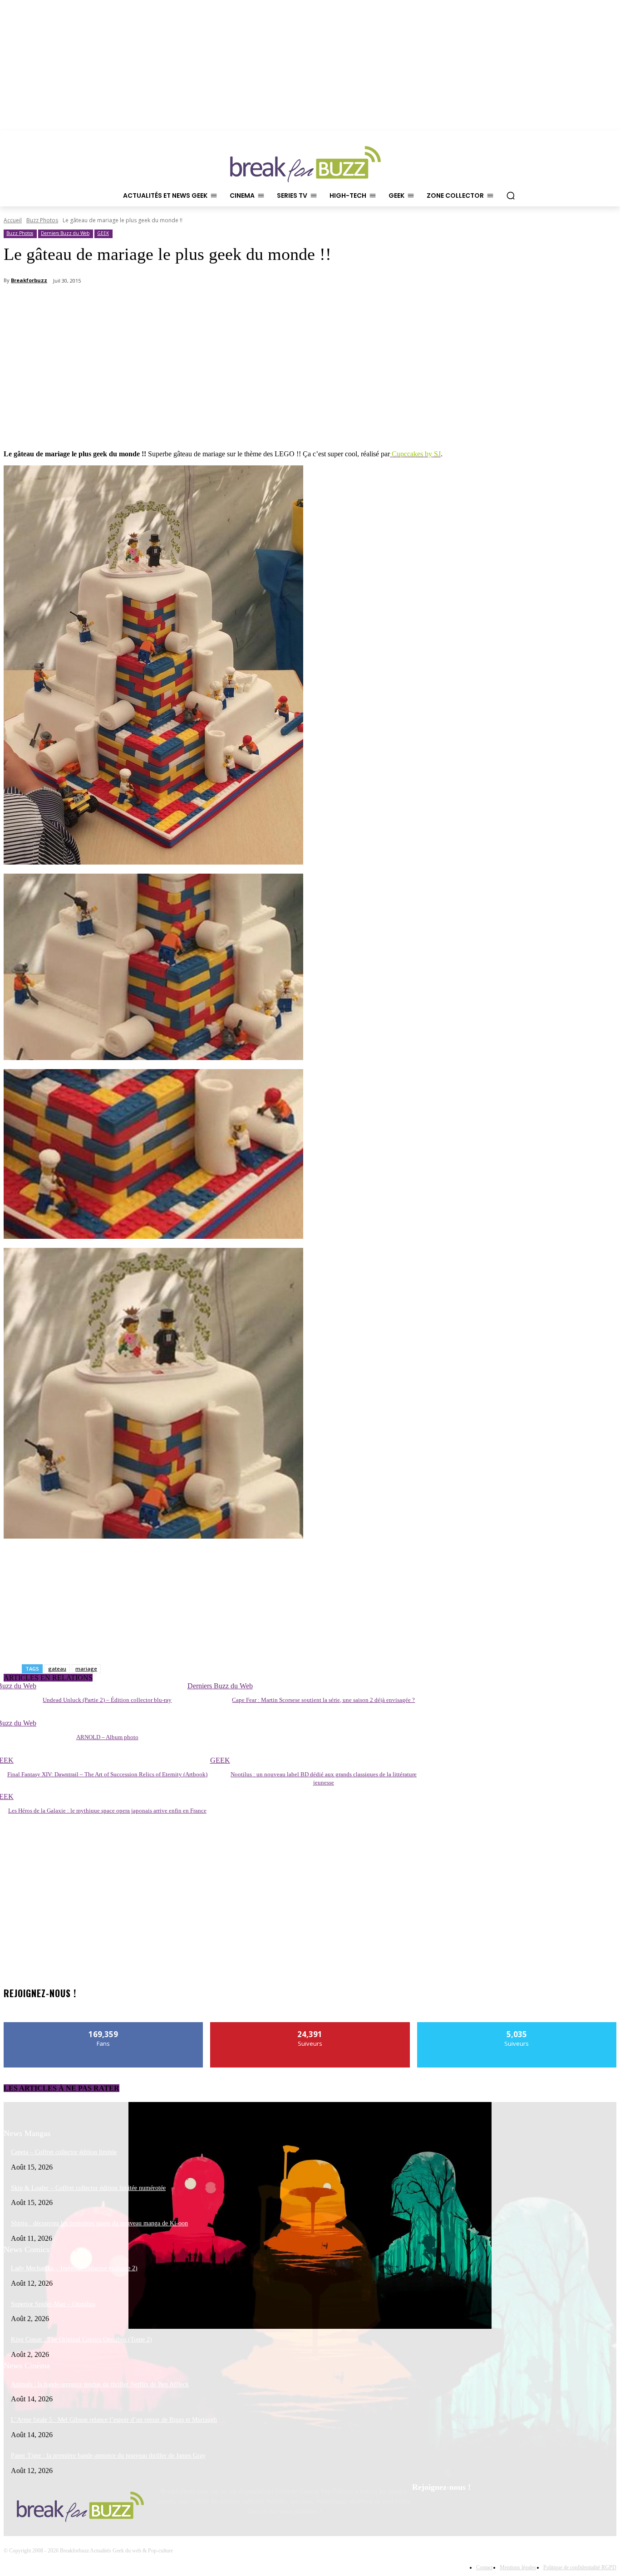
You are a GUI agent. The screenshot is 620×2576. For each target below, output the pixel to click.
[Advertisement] (72, 384)
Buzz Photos (42, 220)
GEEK (103, 233)
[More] (423, 304)
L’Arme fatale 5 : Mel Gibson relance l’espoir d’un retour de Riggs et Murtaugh (114, 2420)
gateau (57, 1669)
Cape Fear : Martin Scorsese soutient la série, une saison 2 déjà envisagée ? (323, 1700)
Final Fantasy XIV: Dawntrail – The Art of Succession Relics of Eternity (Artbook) (107, 1774)
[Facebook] (421, 2511)
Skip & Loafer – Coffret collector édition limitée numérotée (88, 2188)
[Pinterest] (445, 2511)
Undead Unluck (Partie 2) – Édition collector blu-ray (107, 1700)
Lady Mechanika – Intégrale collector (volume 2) (74, 2268)
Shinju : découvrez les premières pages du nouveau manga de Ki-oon (99, 2223)
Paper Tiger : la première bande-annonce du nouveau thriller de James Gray (108, 2456)
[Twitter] (468, 2511)
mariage (86, 1669)
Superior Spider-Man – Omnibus (53, 2304)
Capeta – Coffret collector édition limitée (64, 2152)
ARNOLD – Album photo (107, 1737)
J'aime (104, 2026)
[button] (511, 196)
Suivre (310, 2026)
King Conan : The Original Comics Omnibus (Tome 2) (81, 2339)
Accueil (13, 220)
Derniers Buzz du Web (65, 233)
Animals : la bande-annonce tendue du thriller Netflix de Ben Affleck (100, 2384)
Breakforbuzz (29, 280)
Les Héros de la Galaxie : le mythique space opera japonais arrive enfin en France (107, 1811)
